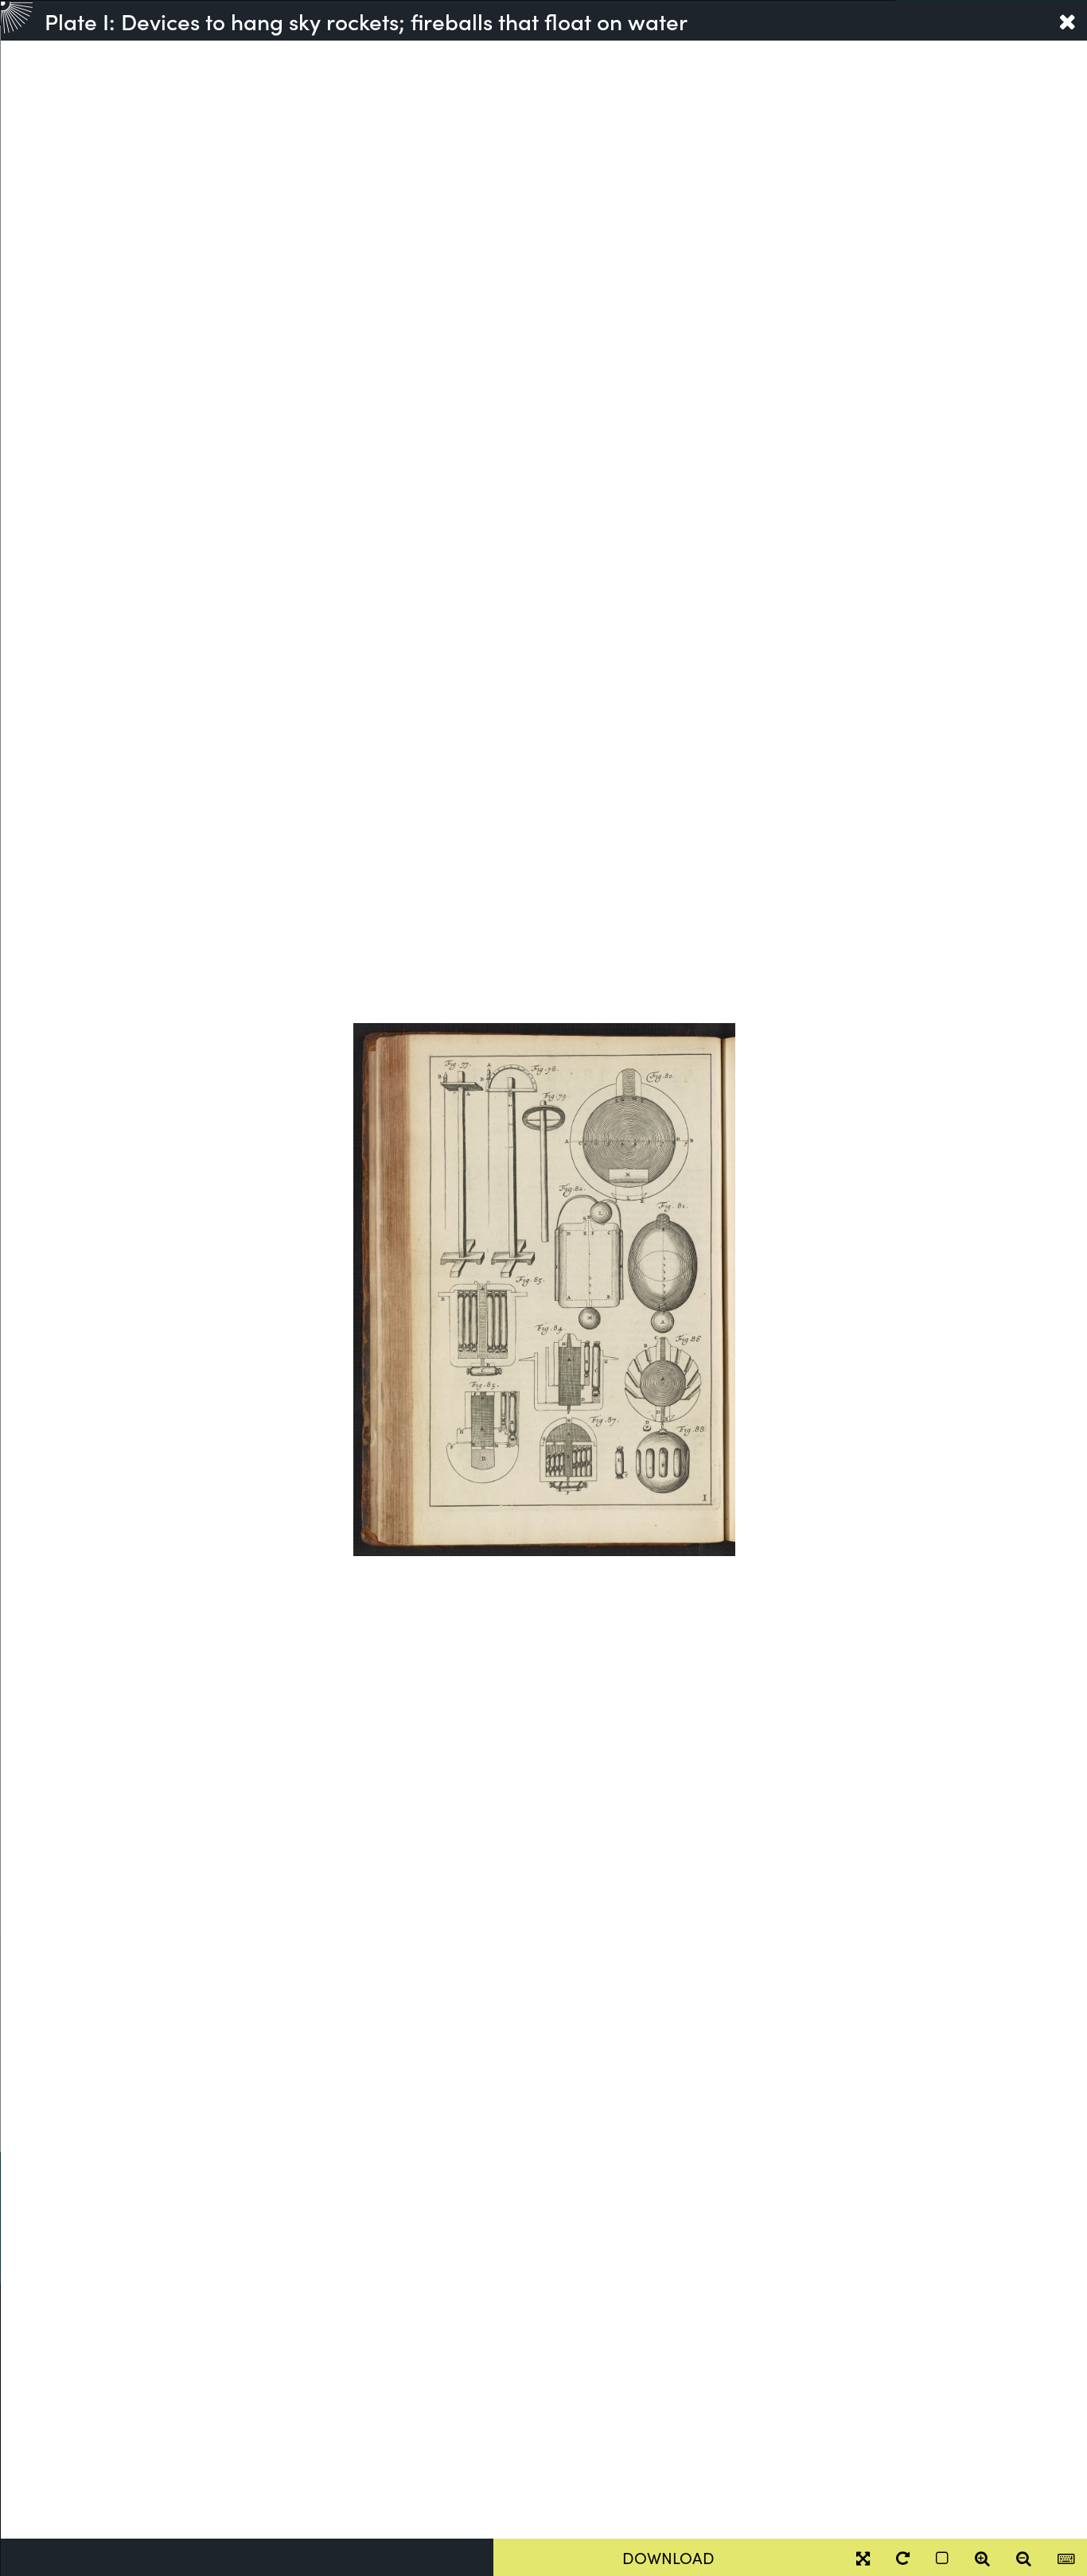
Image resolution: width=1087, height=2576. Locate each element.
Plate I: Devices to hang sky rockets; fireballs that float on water (366, 21)
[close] (1067, 21)
